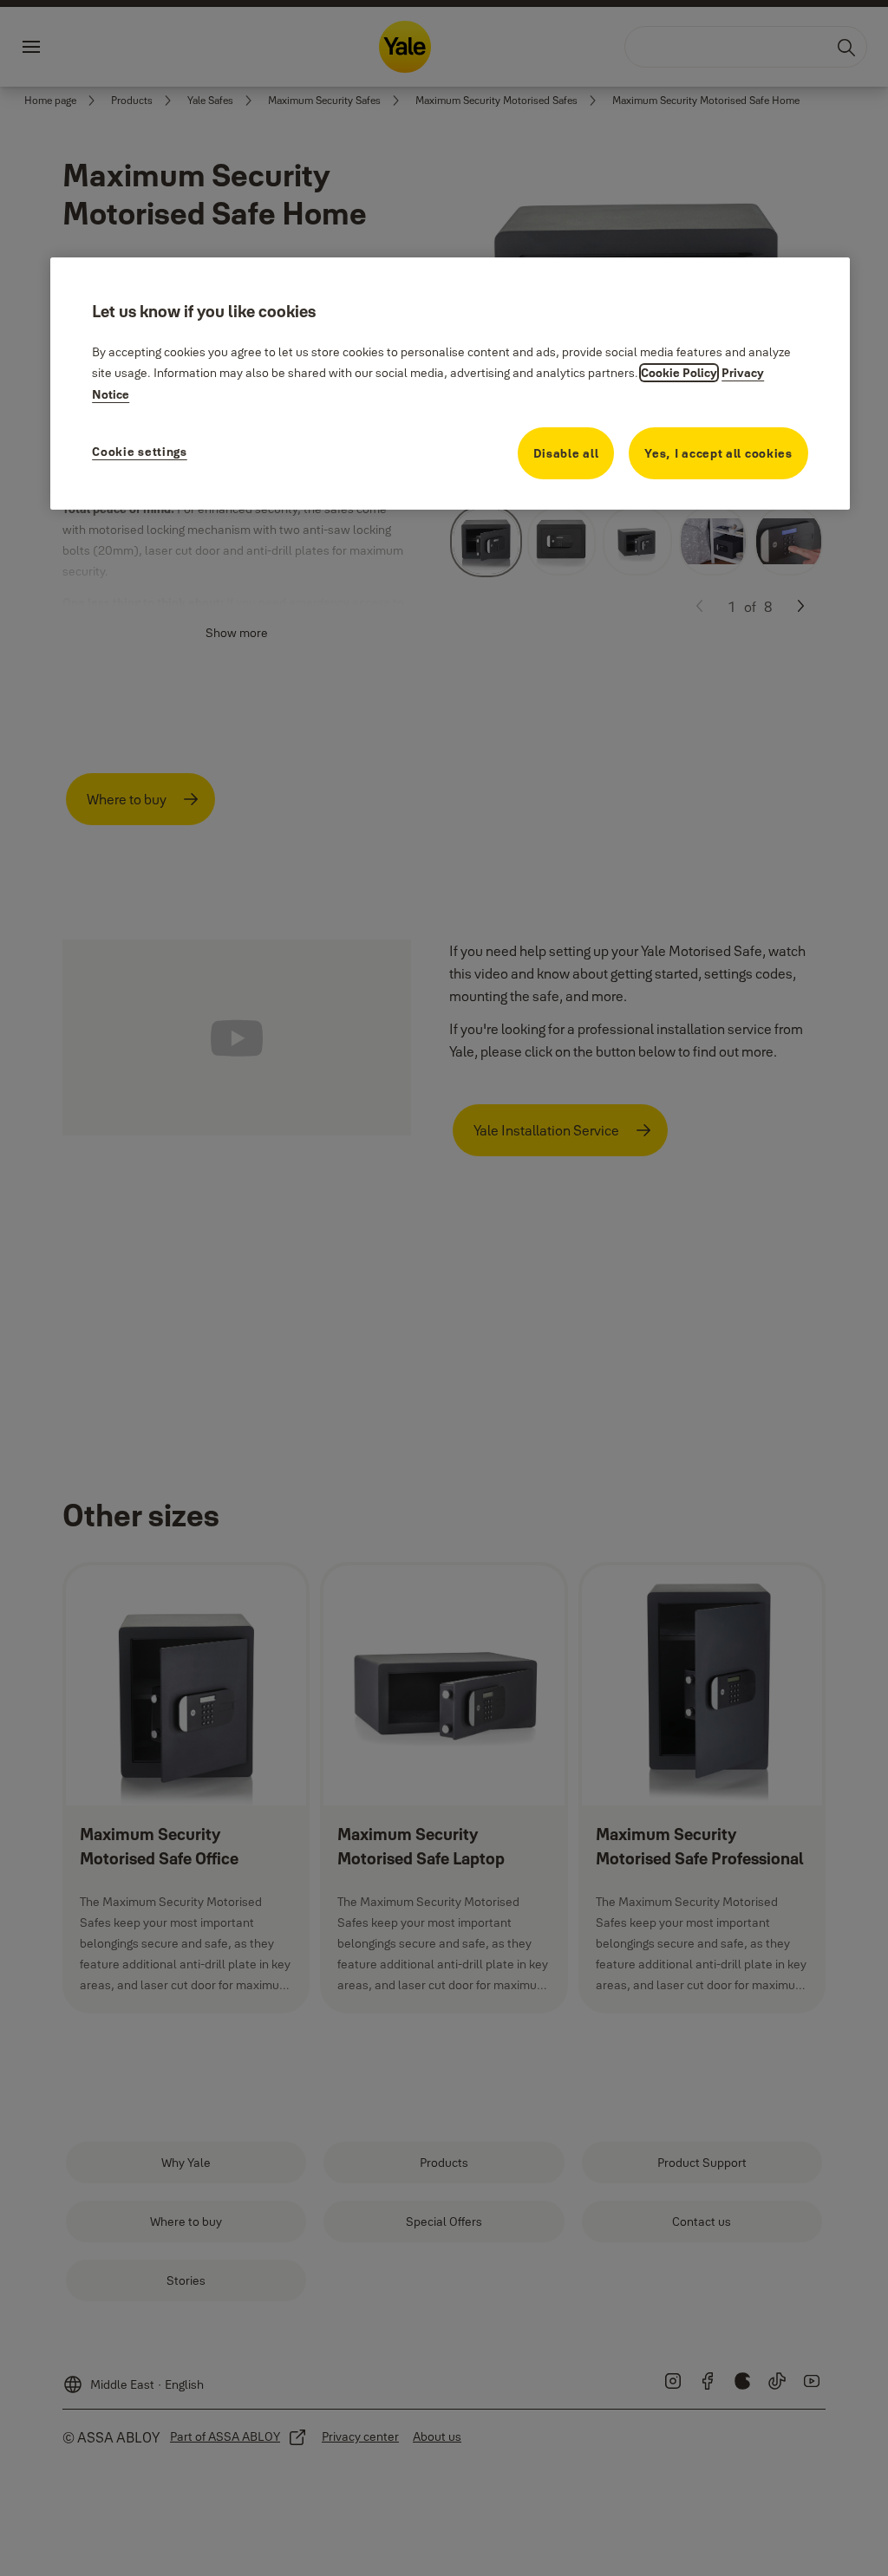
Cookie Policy (679, 373)
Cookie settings (140, 452)
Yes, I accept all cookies (718, 453)
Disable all (566, 453)
